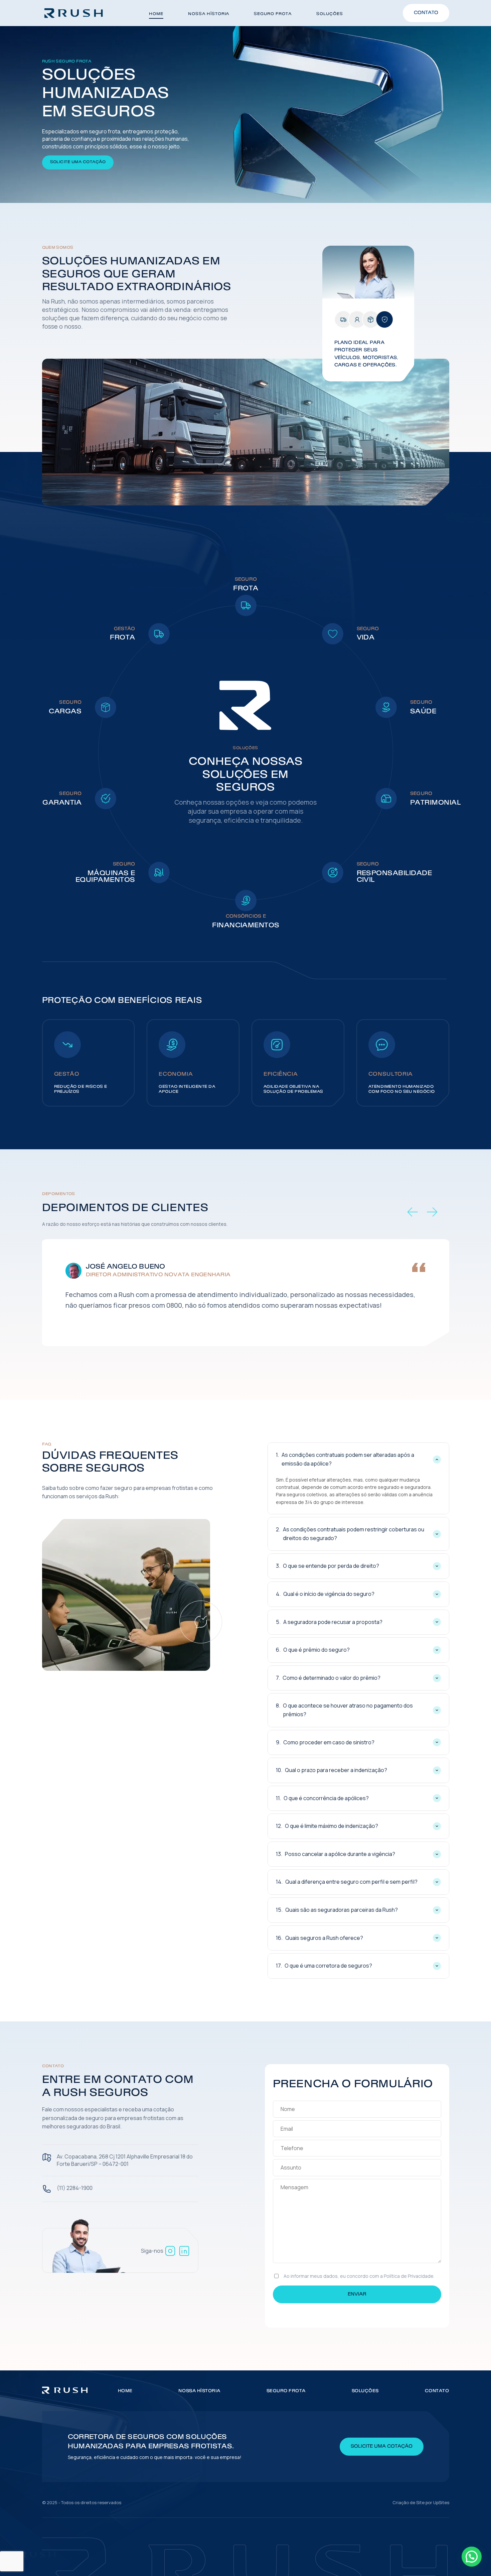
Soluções (330, 14)
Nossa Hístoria (209, 14)
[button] (472, 2557)
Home (156, 14)
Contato (426, 13)
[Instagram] (170, 2251)
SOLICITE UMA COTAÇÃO (78, 162)
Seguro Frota (273, 14)
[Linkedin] (184, 2251)
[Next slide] (432, 1212)
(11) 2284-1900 (75, 2188)
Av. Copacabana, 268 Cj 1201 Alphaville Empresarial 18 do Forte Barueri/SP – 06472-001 (125, 2160)
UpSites (441, 2502)
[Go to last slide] (413, 1212)
